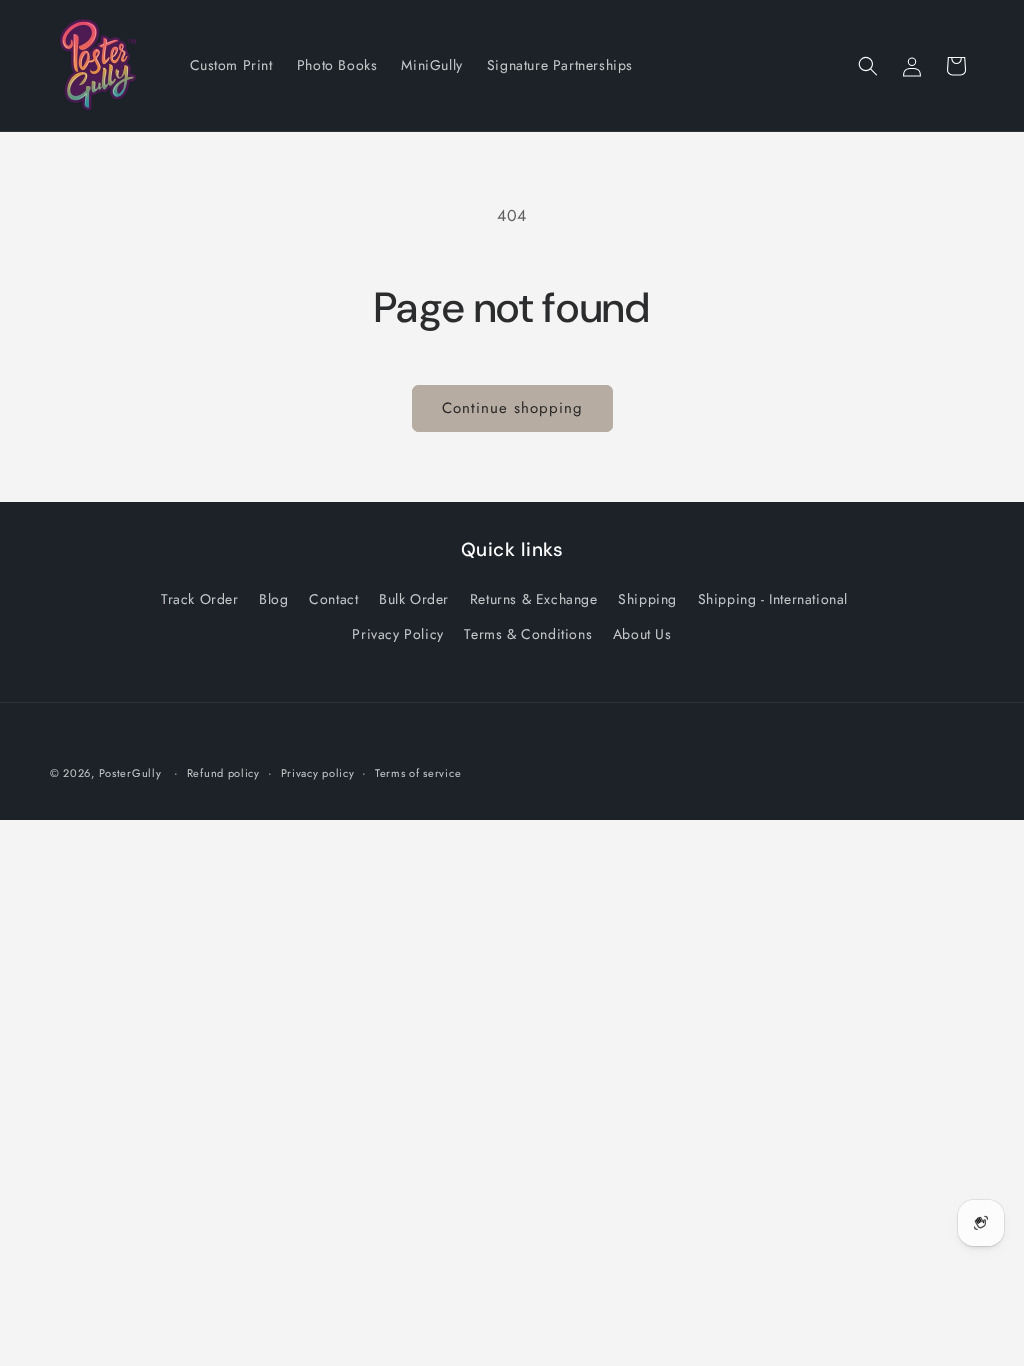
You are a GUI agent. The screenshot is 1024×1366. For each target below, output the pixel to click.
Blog (273, 599)
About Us (642, 634)
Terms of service (418, 773)
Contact (333, 599)
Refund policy (223, 773)
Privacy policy (318, 773)
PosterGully (130, 773)
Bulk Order (414, 599)
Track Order (200, 599)
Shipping (647, 599)
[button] (868, 66)
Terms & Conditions (528, 634)
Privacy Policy (397, 634)
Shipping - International (773, 599)
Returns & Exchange (534, 599)
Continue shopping (512, 408)
